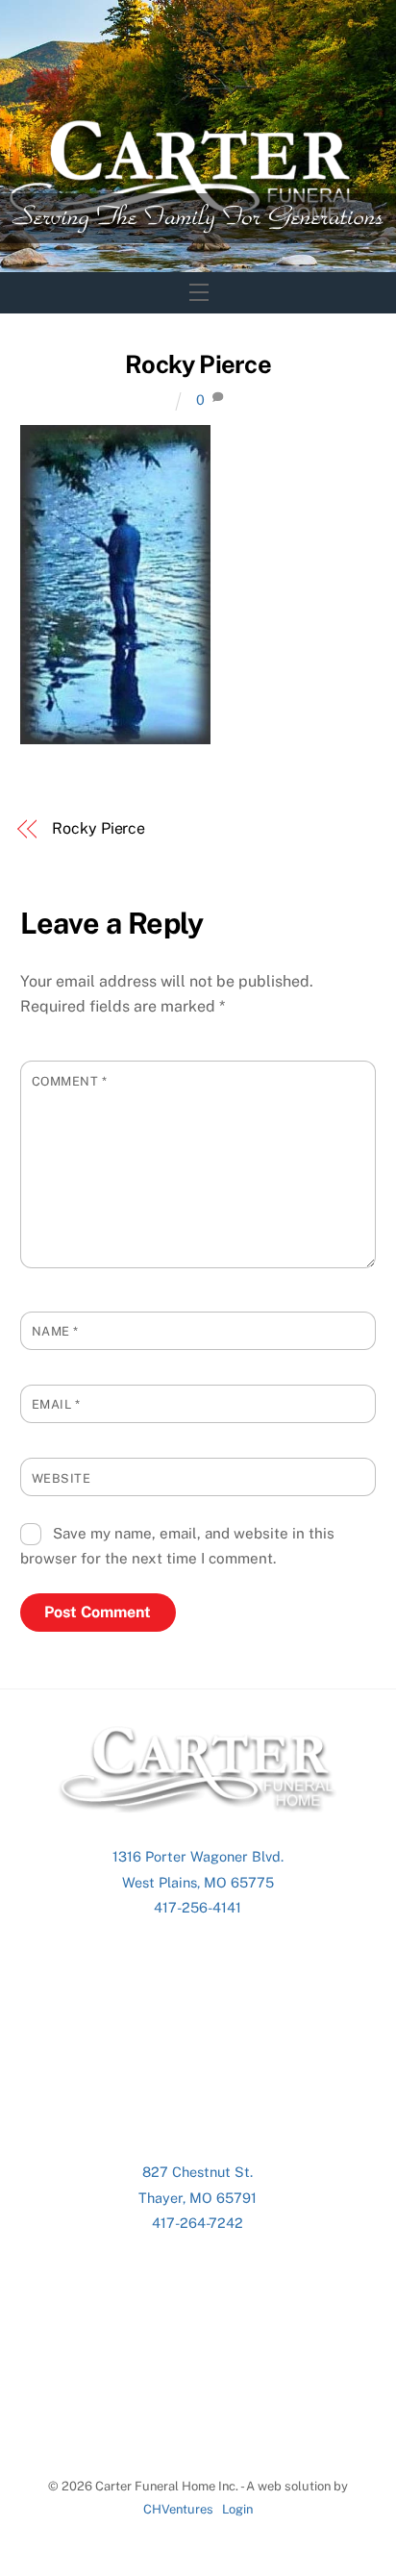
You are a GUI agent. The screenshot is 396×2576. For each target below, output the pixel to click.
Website (62, 1478)
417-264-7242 (198, 2223)
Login (237, 2509)
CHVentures (178, 2509)
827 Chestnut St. (198, 2172)
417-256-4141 (198, 1907)
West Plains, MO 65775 (198, 1882)
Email (56, 1404)
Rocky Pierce (198, 364)
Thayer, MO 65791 (198, 2198)
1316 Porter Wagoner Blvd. (198, 1856)
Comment (70, 1081)
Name (55, 1331)
